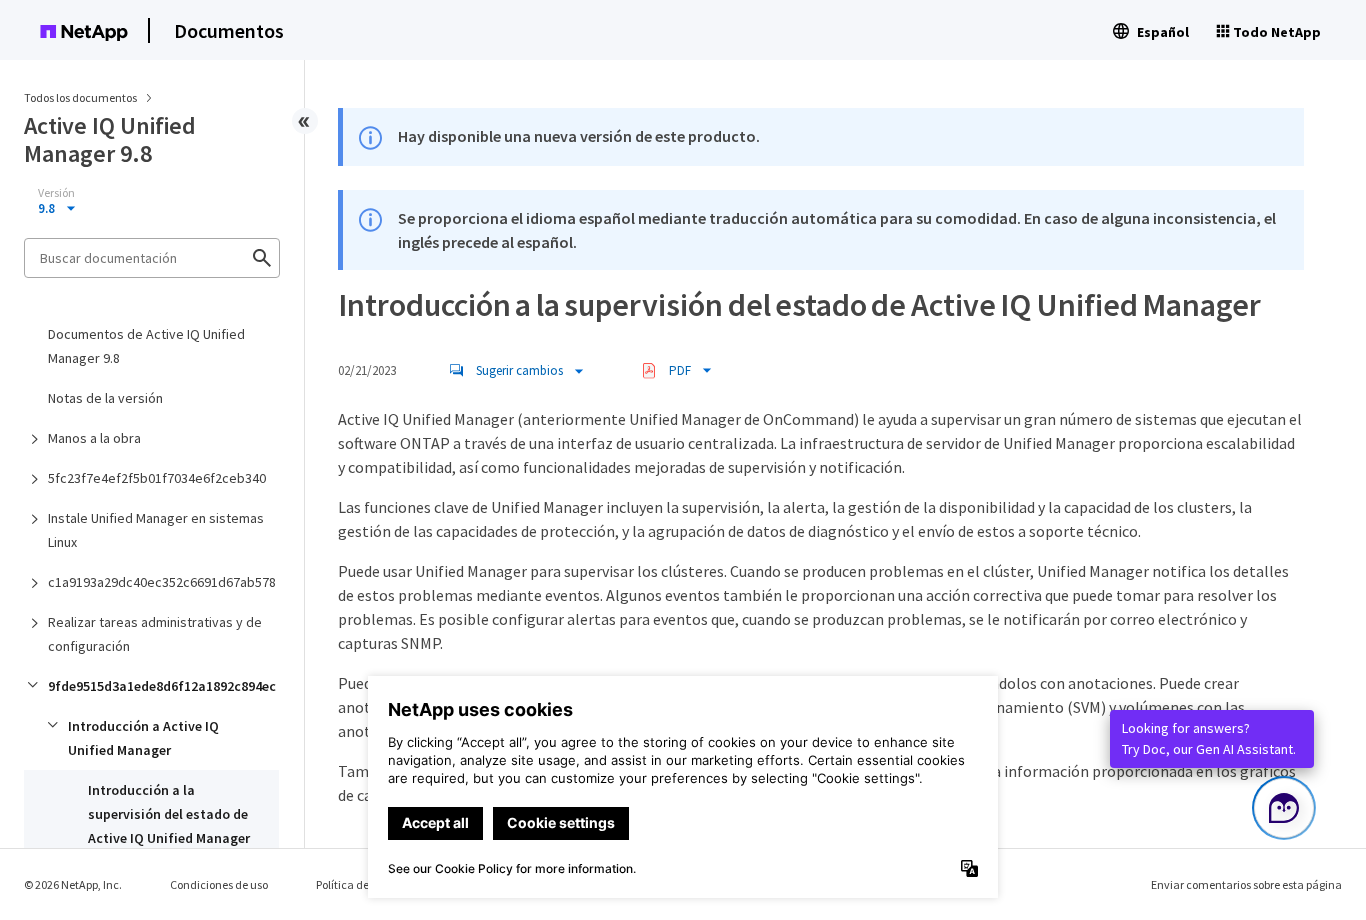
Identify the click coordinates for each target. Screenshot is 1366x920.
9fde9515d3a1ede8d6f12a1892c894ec (162, 686)
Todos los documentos (80, 97)
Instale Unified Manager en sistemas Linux (156, 530)
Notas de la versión (105, 398)
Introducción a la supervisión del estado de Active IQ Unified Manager (169, 814)
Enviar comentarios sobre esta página (1246, 884)
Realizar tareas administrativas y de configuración (155, 634)
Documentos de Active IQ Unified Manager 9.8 (146, 346)
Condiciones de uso (219, 884)
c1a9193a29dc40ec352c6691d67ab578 (162, 582)
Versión (56, 193)
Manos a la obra (94, 438)
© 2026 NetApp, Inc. (73, 884)
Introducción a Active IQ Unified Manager (143, 738)
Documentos (229, 30)
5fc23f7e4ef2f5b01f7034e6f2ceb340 (157, 478)
